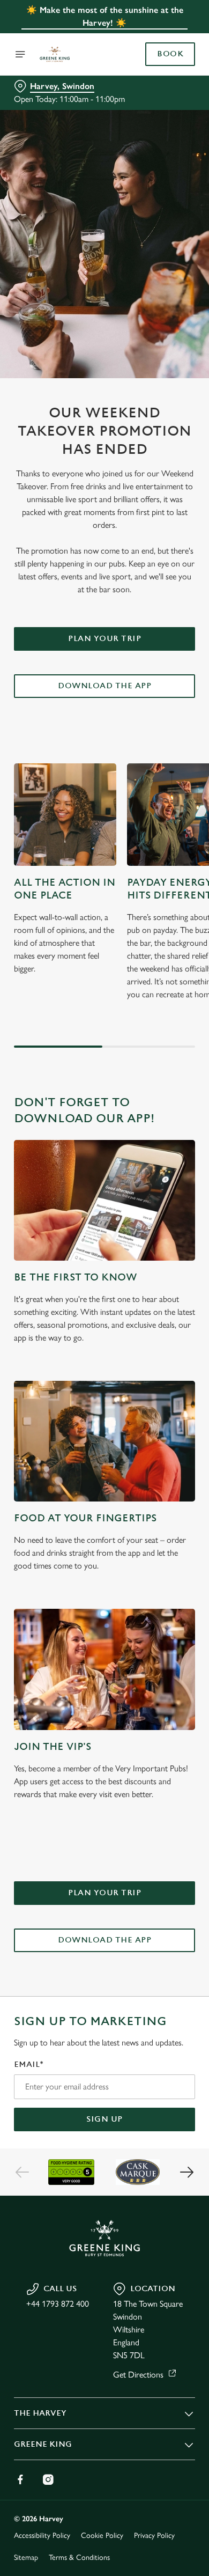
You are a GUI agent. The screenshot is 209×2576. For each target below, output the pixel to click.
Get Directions (138, 2375)
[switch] (181, 1303)
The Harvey (40, 2413)
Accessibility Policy (42, 2535)
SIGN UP (104, 2119)
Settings (161, 1413)
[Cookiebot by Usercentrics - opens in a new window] (150, 1085)
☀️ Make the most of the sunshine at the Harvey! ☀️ (105, 16)
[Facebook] (20, 2479)
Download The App (104, 686)
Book (170, 54)
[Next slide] (186, 2172)
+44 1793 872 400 (58, 2304)
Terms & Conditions (79, 2557)
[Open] (20, 54)
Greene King (43, 2444)
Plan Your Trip (104, 639)
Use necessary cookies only (104, 1482)
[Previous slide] (23, 2172)
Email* (29, 2065)
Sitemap (26, 2557)
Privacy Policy (154, 2535)
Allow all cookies (104, 1447)
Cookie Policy (102, 2535)
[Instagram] (48, 2479)
